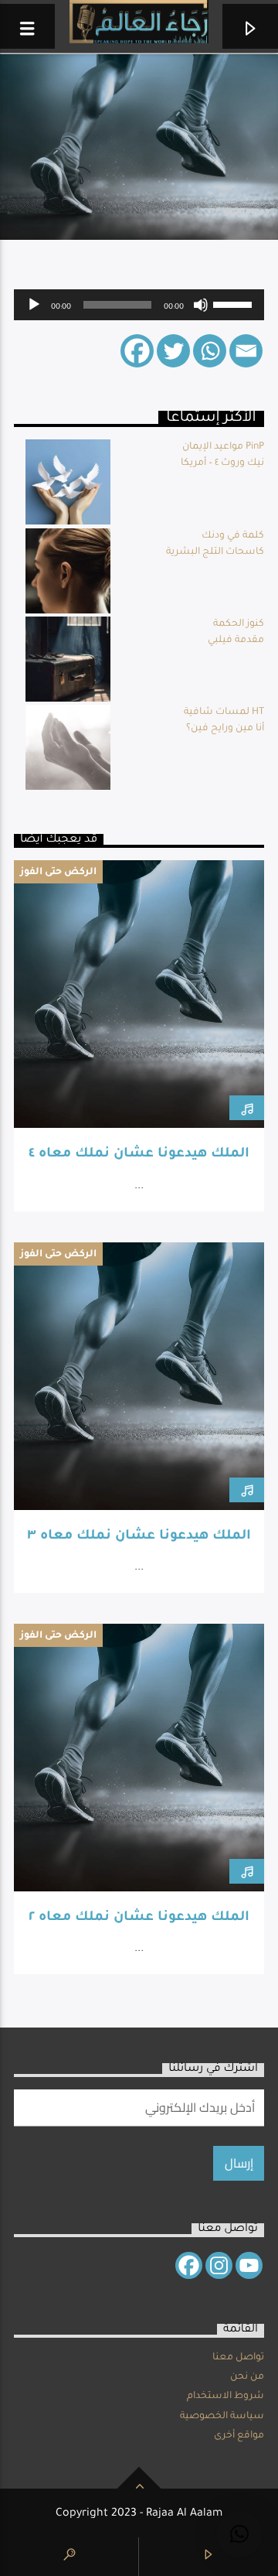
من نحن (247, 2377)
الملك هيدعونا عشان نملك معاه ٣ (139, 1537)
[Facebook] (137, 351)
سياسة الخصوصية (222, 2417)
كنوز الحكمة (239, 624)
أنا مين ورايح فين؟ (225, 729)
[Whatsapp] (210, 351)
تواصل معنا (238, 2358)
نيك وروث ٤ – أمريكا (222, 463)
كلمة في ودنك (233, 536)
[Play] (34, 305)
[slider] (235, 303)
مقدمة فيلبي (236, 641)
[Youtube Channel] (249, 2265)
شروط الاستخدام (225, 2397)
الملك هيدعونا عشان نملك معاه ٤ (139, 1155)
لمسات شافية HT (224, 712)
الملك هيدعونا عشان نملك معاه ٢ (139, 1918)
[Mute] (201, 305)
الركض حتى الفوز (58, 873)
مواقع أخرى (239, 2436)
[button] (239, 2534)
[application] (139, 305)
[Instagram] (219, 2265)
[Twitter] (173, 351)
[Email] (246, 351)
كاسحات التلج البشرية (215, 552)
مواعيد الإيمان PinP (223, 447)
